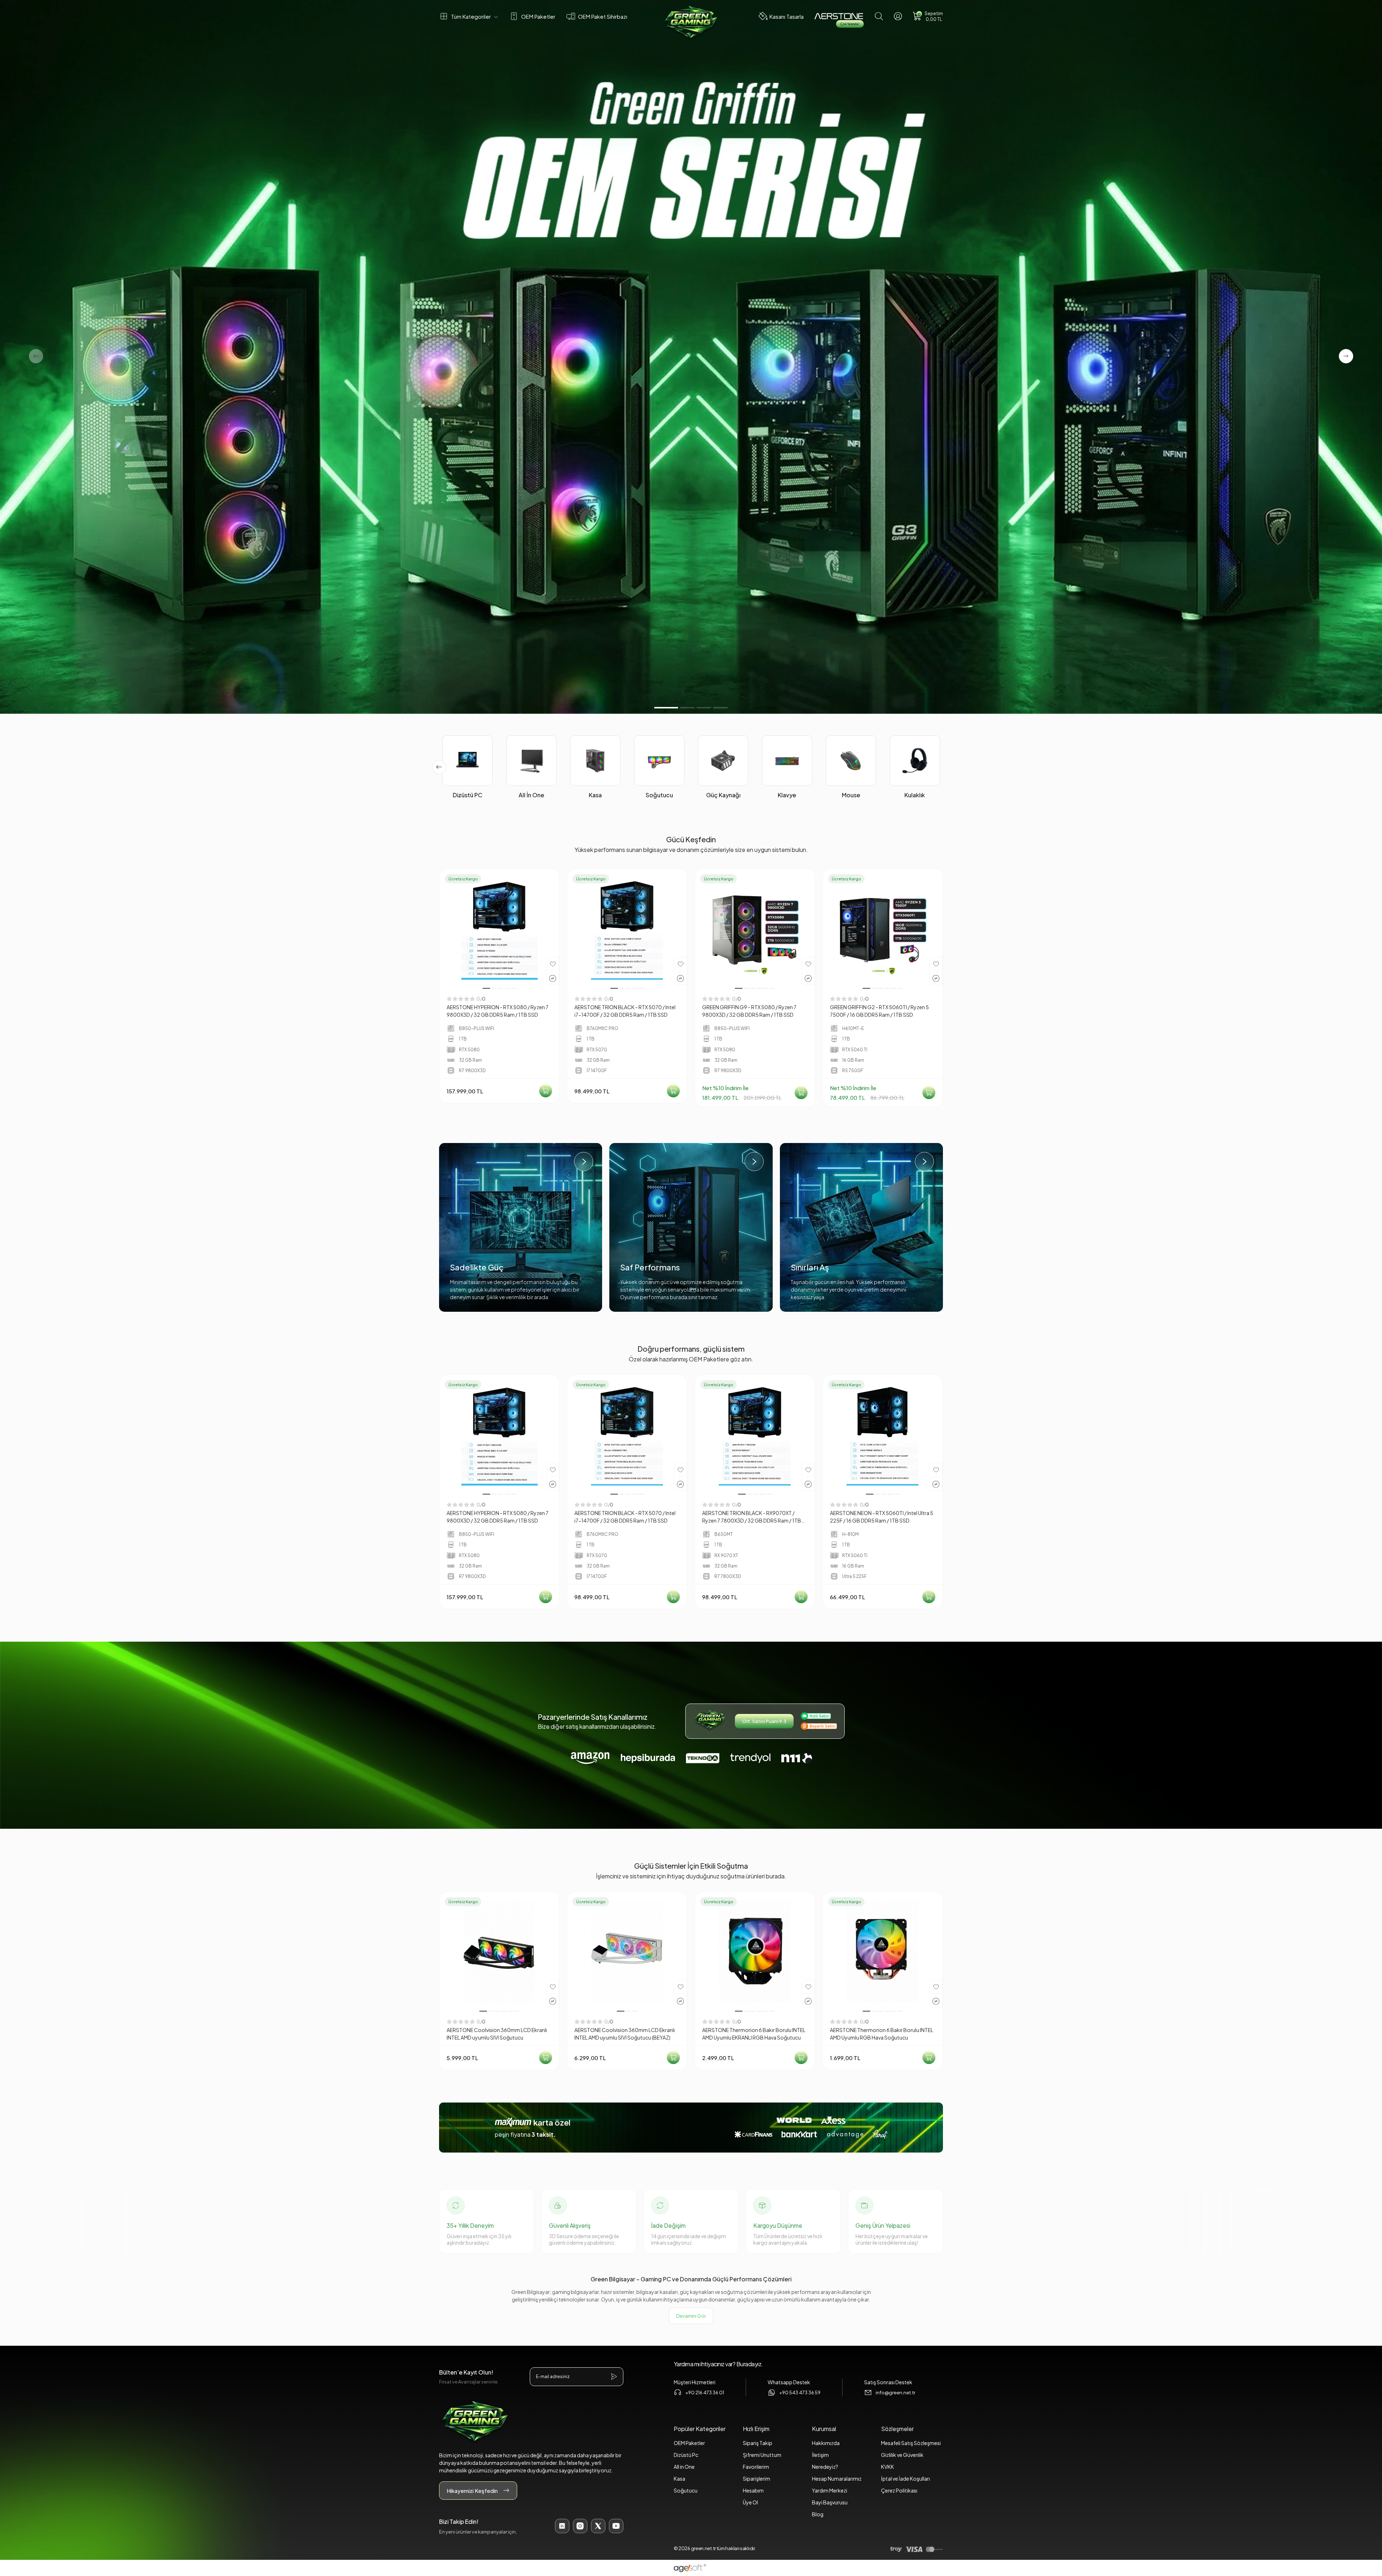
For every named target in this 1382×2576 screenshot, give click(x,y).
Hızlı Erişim (756, 2429)
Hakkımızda (826, 2443)
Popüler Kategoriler (700, 2429)
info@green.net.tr (895, 2393)
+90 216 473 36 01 (705, 2393)
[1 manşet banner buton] (691, 357)
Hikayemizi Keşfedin (472, 2491)
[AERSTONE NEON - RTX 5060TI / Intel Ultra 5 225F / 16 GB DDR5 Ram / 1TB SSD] (883, 1435)
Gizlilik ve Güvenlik (902, 2455)
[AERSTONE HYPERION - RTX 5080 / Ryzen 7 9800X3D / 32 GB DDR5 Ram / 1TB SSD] (499, 929)
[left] (439, 767)
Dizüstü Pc (686, 2455)
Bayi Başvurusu (830, 2502)
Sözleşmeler (897, 2429)
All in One (684, 2467)
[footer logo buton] (531, 2422)
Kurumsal (824, 2429)
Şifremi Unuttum (762, 2455)
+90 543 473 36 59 (800, 2393)
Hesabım (753, 2490)
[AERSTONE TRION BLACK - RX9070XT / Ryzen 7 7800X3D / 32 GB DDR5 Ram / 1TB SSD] (755, 1435)
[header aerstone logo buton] (839, 16)
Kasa (679, 2479)
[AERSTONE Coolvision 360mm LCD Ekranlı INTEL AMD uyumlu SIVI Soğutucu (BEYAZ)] (627, 1952)
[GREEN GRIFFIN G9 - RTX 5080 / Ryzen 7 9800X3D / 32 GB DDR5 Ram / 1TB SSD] (755, 929)
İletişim (820, 2455)
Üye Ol (750, 2502)
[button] (927, 16)
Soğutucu (686, 2490)
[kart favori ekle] (553, 963)
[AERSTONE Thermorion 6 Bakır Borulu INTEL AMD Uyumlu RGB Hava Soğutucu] (883, 1952)
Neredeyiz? (825, 2467)
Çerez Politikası (899, 2490)
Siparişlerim (757, 2479)
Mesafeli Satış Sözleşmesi (911, 2443)
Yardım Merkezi (830, 2490)
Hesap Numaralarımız (837, 2479)
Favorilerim (756, 2467)
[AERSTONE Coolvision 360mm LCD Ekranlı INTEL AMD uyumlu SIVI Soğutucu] (499, 1952)
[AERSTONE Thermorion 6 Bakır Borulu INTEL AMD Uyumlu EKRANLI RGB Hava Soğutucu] (755, 1952)
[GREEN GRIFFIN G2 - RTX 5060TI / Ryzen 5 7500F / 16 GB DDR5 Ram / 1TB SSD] (883, 929)
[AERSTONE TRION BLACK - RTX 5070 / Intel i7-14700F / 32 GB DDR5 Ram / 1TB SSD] (627, 929)
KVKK (888, 2467)
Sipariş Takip (758, 2443)
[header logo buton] (691, 23)
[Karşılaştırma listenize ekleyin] (553, 978)
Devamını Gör (691, 2316)
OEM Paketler (689, 2443)
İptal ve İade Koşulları (905, 2479)
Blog (818, 2514)
